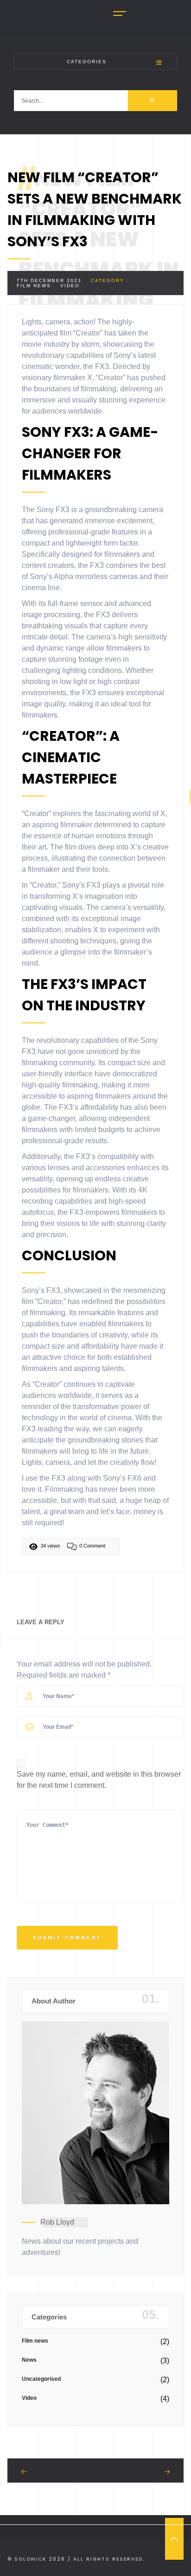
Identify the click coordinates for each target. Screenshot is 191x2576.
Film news (34, 286)
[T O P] (174, 2539)
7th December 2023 (49, 280)
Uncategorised (41, 2379)
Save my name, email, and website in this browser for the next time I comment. (99, 1780)
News (29, 2360)
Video (70, 286)
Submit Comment (67, 1938)
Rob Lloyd (57, 2222)
